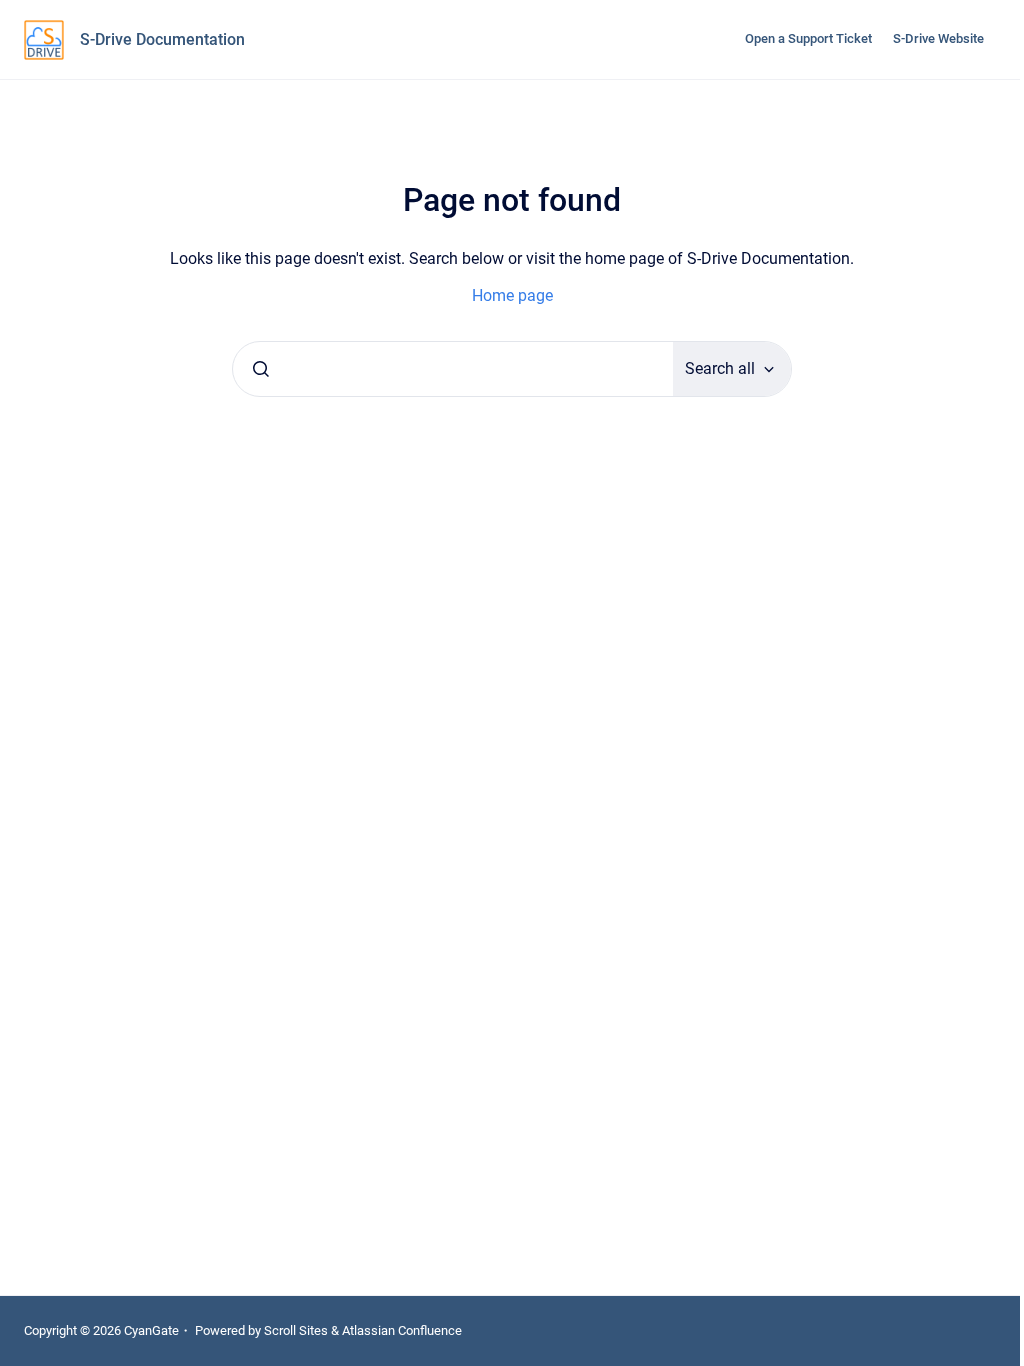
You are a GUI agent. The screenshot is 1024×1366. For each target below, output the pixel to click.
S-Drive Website (938, 38)
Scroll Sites (296, 1330)
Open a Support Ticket (808, 38)
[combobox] (453, 369)
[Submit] (261, 369)
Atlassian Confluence (402, 1330)
